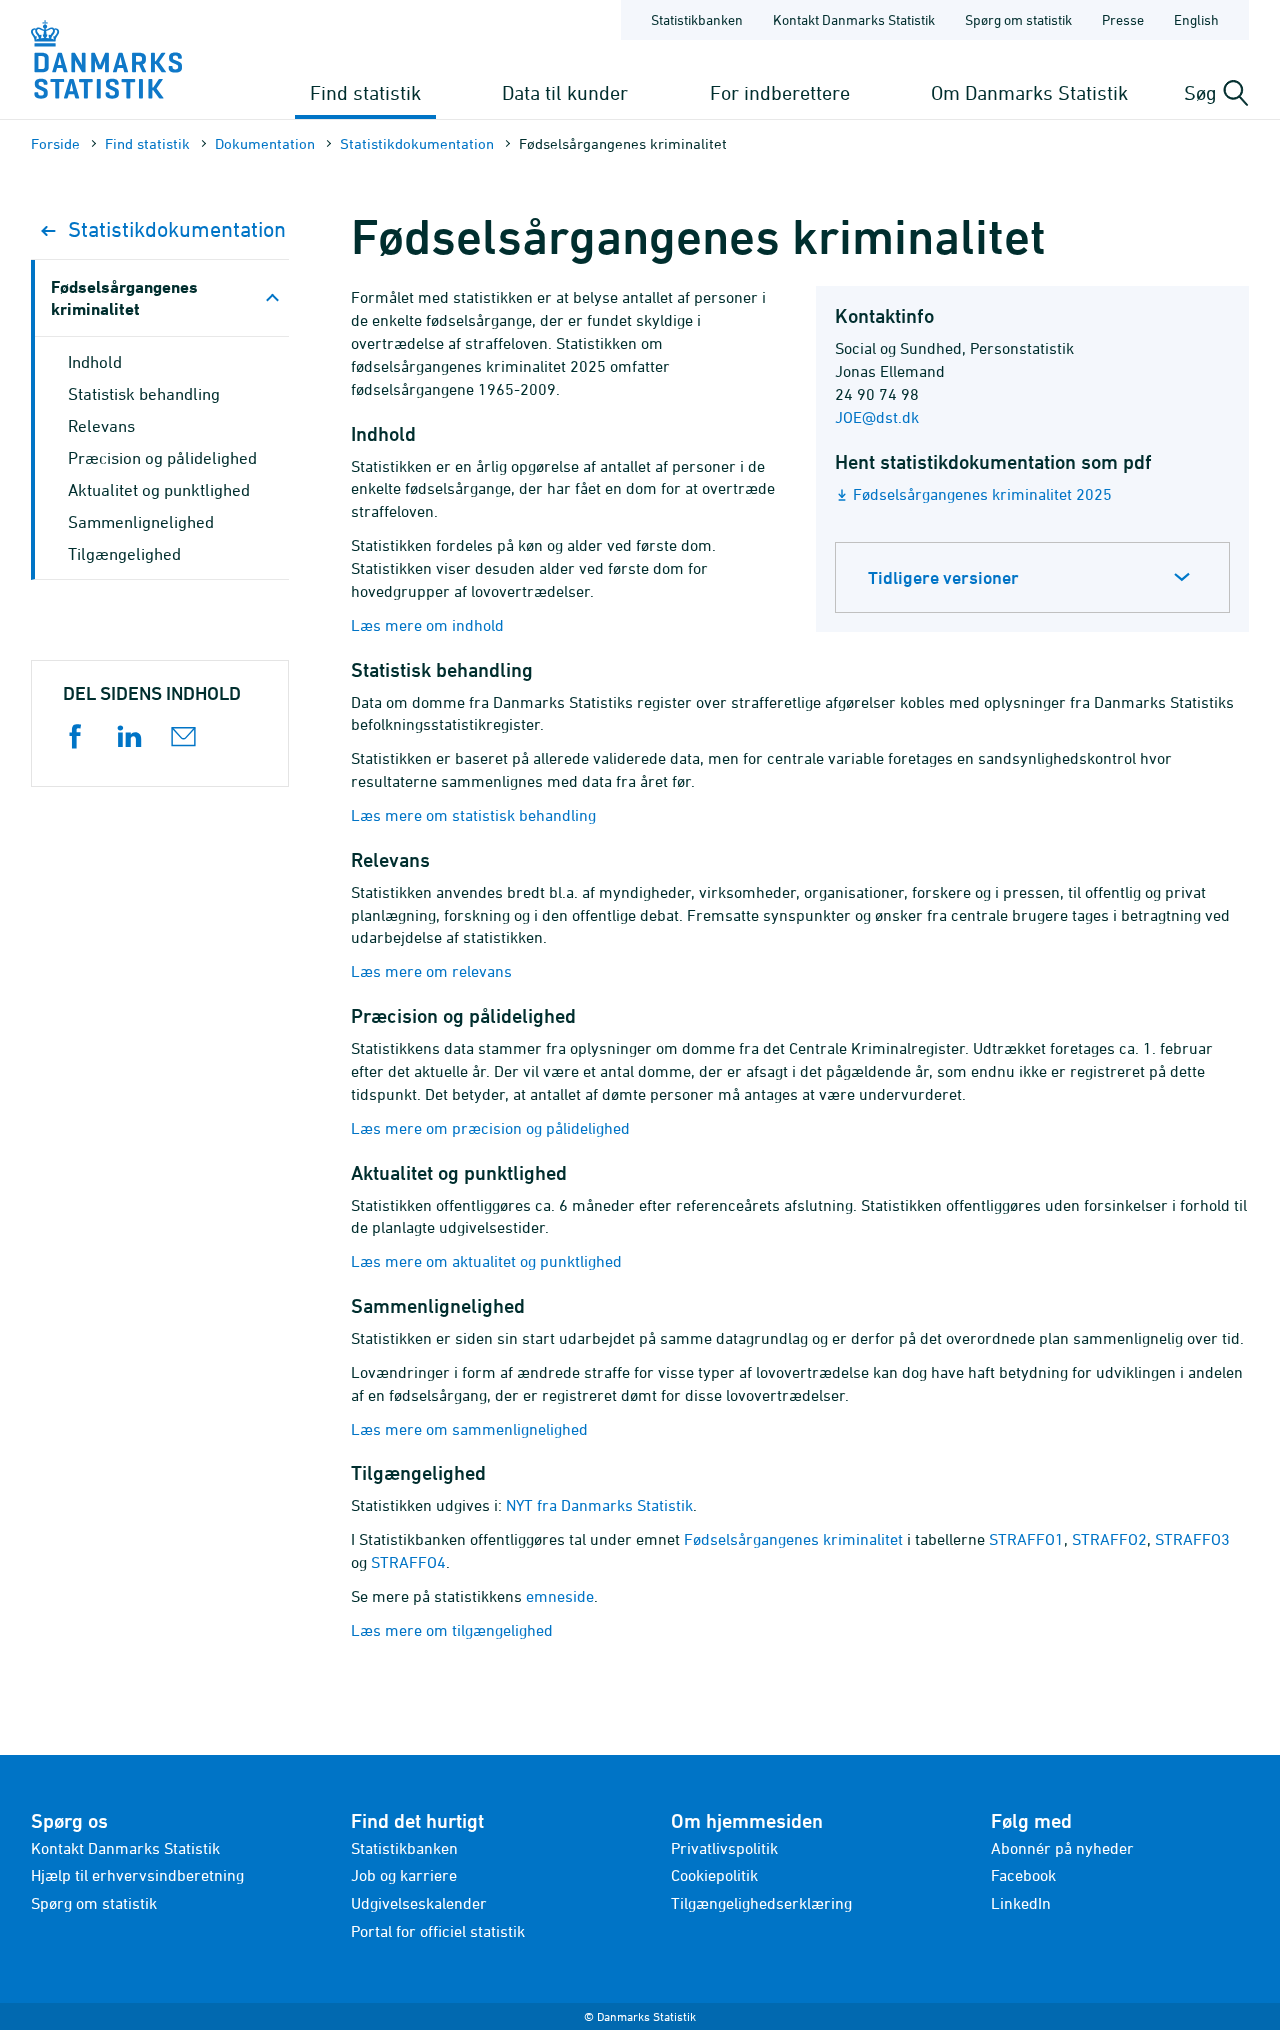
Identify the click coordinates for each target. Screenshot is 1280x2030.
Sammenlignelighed (141, 522)
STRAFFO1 (1026, 1539)
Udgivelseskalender (419, 1903)
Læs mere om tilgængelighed (452, 1630)
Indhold (95, 362)
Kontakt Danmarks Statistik (854, 19)
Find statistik (365, 92)
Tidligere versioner (943, 577)
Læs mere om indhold (427, 625)
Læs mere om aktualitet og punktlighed (486, 1261)
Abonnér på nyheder (1062, 1848)
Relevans (101, 426)
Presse (1123, 19)
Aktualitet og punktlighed (159, 490)
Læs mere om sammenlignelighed (469, 1429)
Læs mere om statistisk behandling (473, 815)
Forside (55, 143)
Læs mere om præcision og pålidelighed (490, 1128)
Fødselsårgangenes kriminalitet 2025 (982, 494)
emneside (560, 1596)
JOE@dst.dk (877, 417)
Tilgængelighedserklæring (761, 1903)
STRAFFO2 (1109, 1539)
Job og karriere (404, 1875)
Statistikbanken (697, 19)
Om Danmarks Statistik (1029, 92)
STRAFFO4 (408, 1562)
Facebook (1023, 1875)
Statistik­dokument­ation (417, 143)
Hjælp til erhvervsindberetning (137, 1875)
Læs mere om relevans (431, 971)
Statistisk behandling (144, 394)
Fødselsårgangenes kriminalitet (793, 1539)
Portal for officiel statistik (438, 1931)
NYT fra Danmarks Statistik (599, 1505)
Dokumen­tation (265, 143)
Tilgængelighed (124, 554)
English (1196, 19)
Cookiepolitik (714, 1875)
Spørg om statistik (1018, 19)
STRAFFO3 (1192, 1539)
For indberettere (780, 92)
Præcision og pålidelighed (162, 458)
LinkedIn (1021, 1903)
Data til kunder (565, 92)
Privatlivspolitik (724, 1848)
